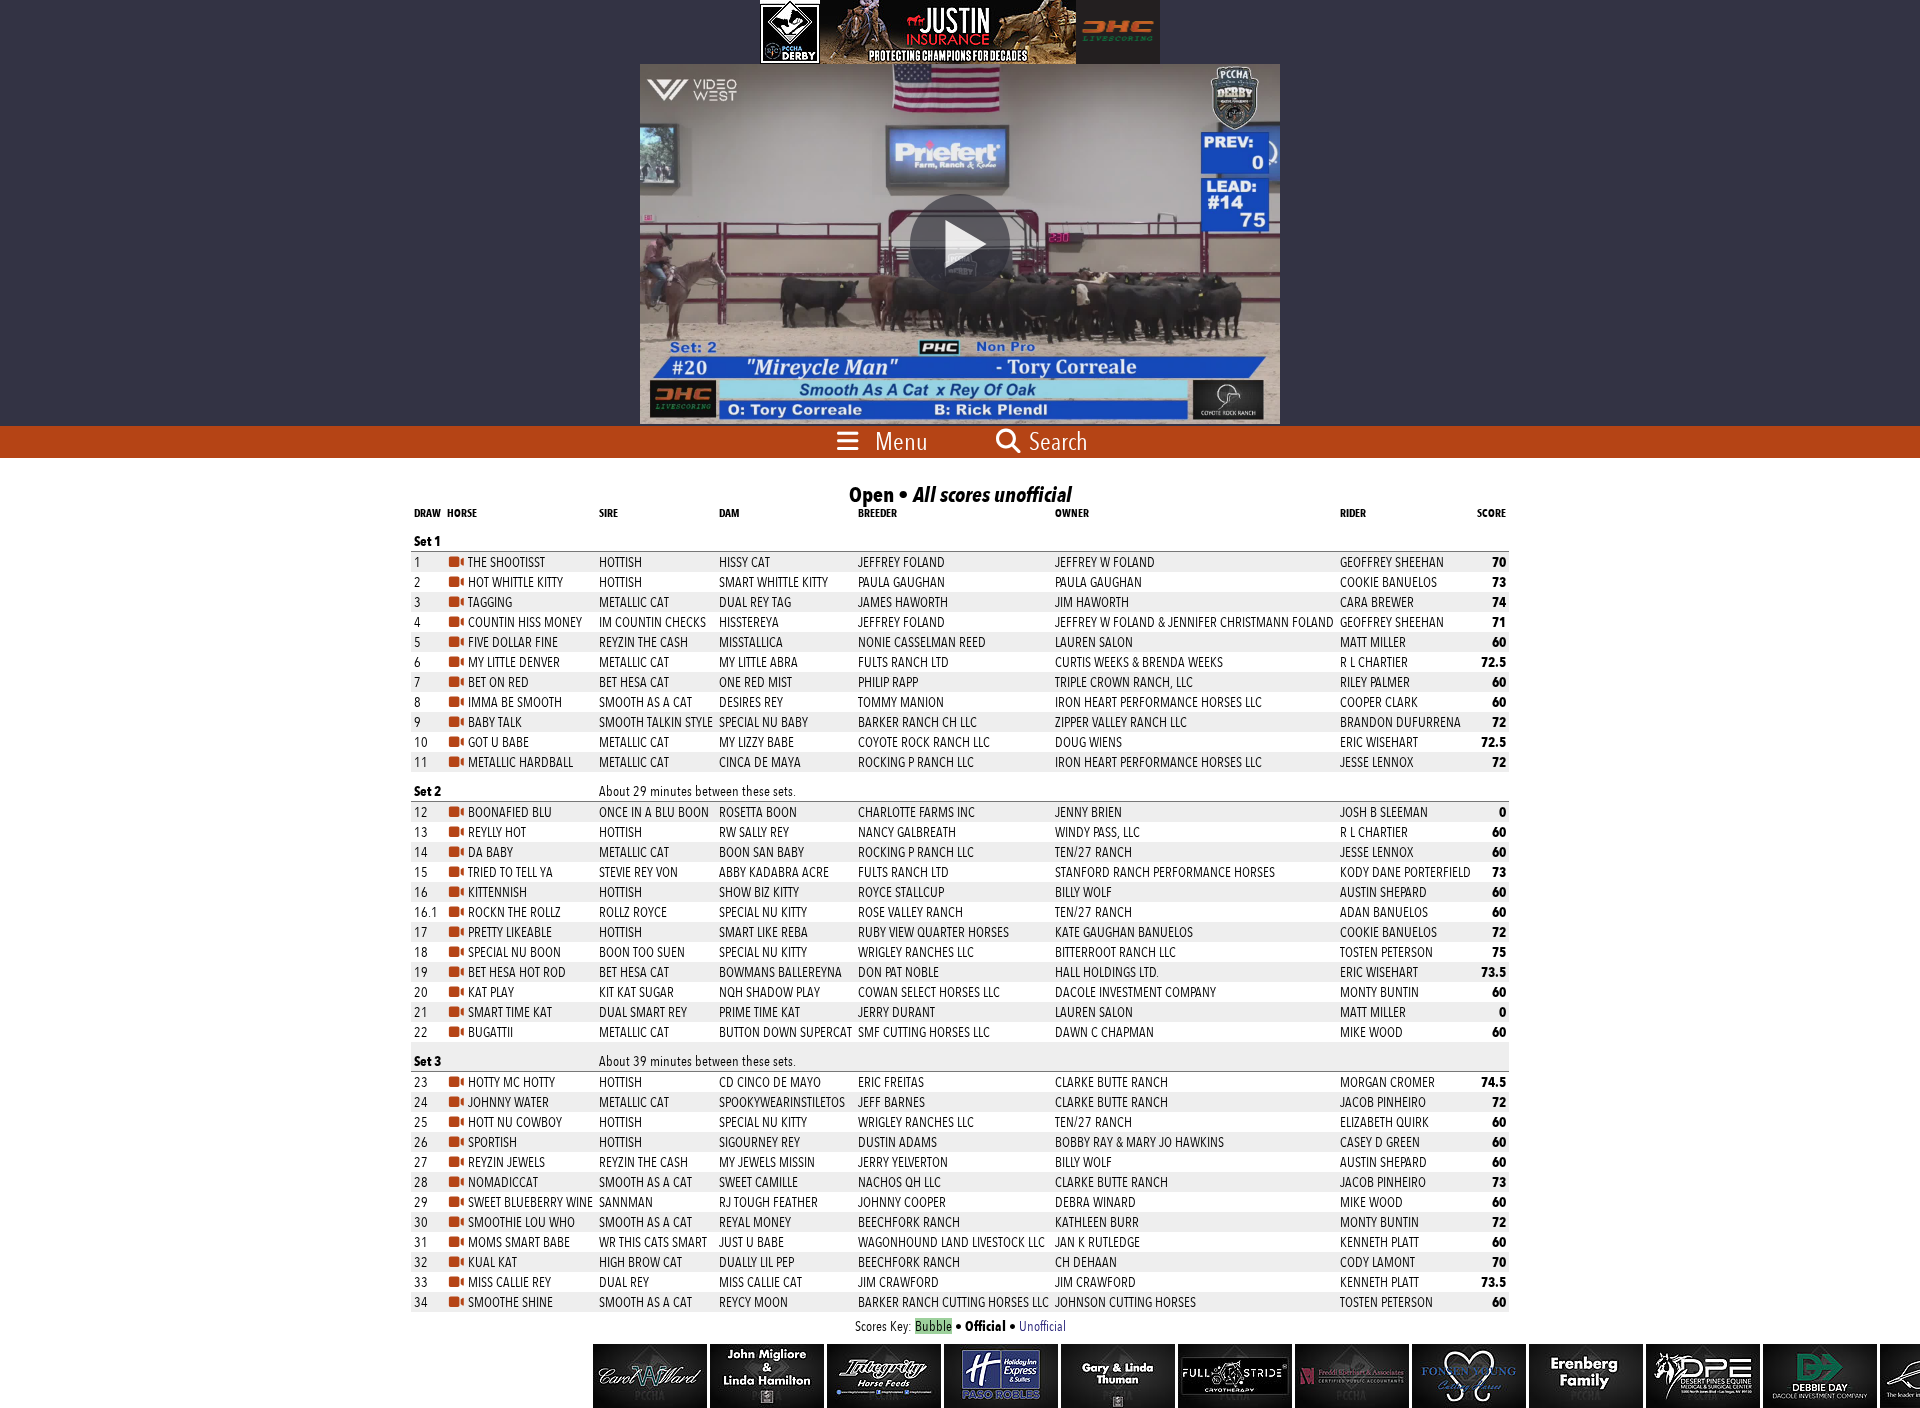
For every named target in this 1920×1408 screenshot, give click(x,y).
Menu (901, 441)
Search (1056, 441)
